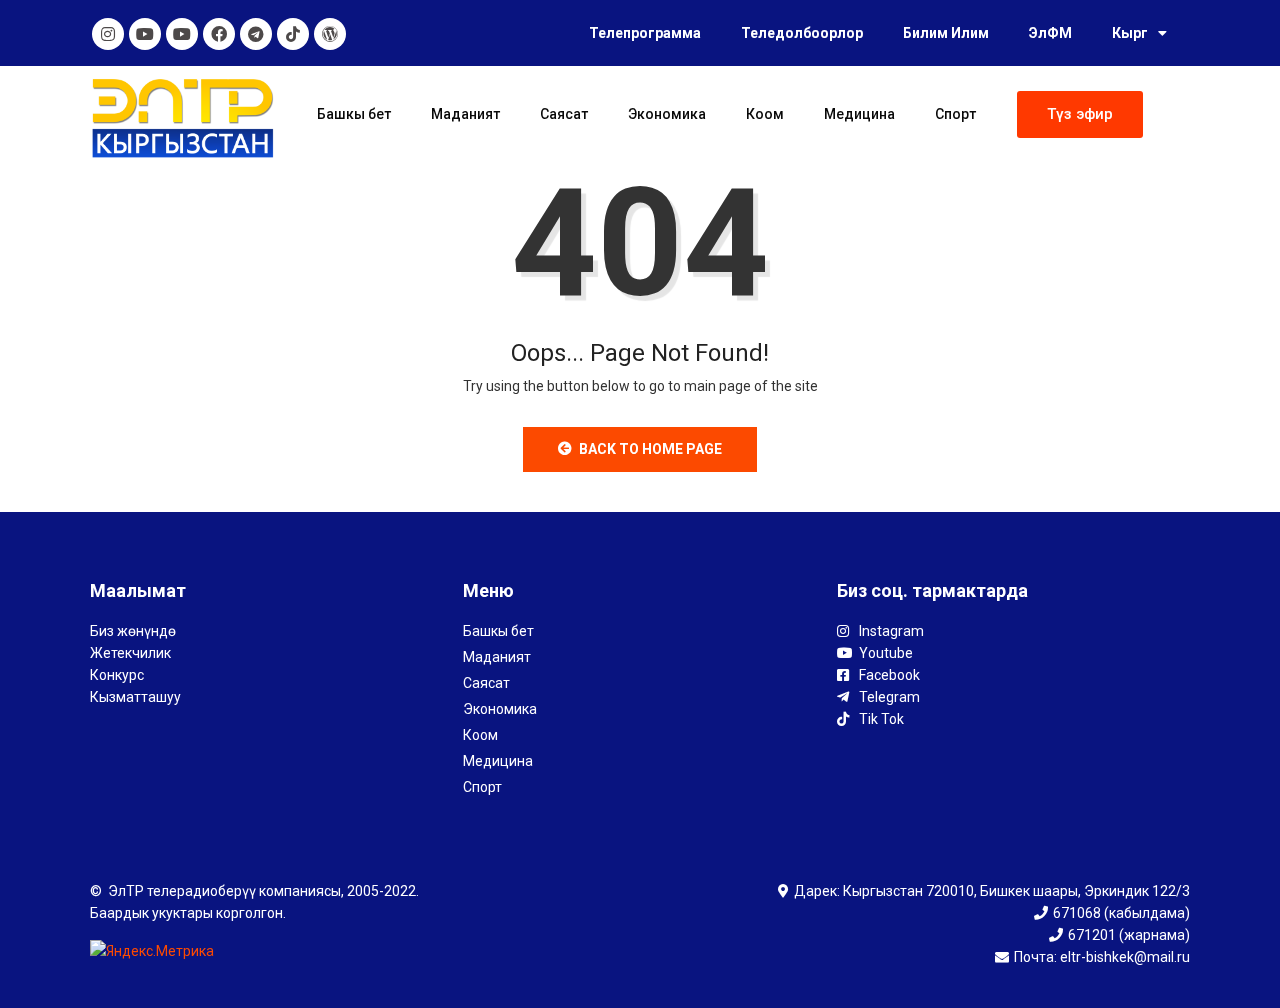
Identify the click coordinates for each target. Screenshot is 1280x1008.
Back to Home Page (650, 449)
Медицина (859, 114)
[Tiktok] (293, 34)
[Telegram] (256, 34)
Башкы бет (354, 114)
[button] (1080, 114)
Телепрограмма (645, 33)
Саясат (564, 114)
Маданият (465, 114)
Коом (765, 114)
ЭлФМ (1050, 33)
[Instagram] (108, 34)
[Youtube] (145, 34)
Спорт (955, 114)
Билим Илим (946, 33)
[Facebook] (219, 34)
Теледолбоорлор (802, 33)
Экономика (667, 114)
